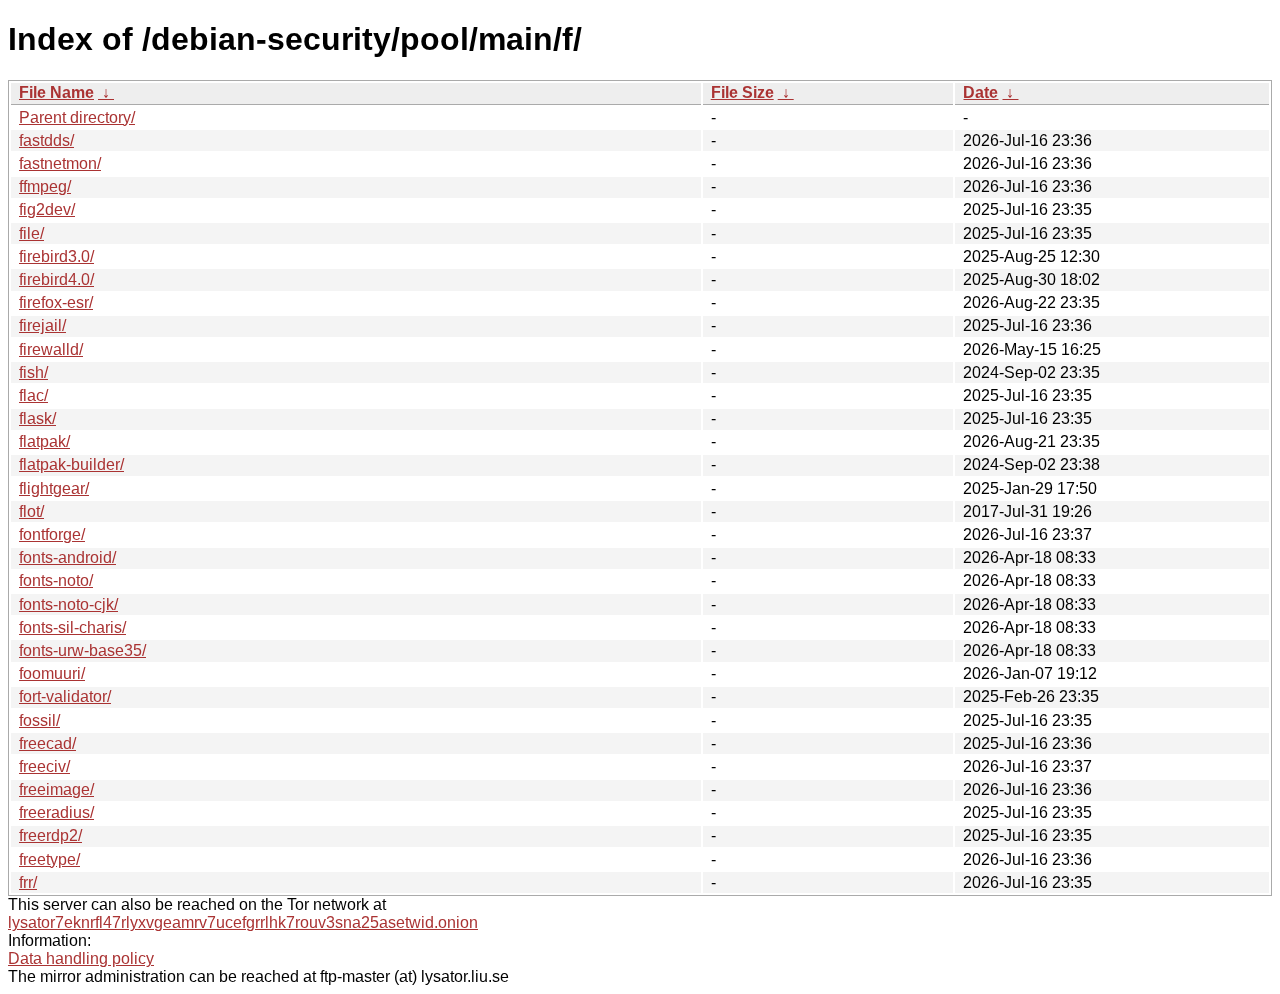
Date (980, 92)
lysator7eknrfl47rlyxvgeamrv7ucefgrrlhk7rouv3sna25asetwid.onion (243, 922)
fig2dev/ (47, 209)
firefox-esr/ (56, 302)
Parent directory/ (77, 117)
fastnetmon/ (60, 163)
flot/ (31, 511)
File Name (56, 92)
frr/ (28, 882)
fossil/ (39, 720)
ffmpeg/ (45, 186)
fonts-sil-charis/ (72, 627)
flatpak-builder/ (71, 464)
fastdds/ (46, 140)
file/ (31, 233)
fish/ (33, 372)
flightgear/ (54, 488)
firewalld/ (51, 349)
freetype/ (49, 859)
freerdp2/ (50, 835)
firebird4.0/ (56, 279)
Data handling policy (81, 958)
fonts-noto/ (56, 580)
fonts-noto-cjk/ (68, 604)
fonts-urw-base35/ (82, 650)
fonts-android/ (67, 557)
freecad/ (47, 743)
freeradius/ (56, 812)
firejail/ (42, 325)
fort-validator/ (65, 696)
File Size (742, 92)
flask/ (37, 418)
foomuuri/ (52, 673)
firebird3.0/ (56, 256)
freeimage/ (56, 789)
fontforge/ (52, 534)
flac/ (33, 395)
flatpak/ (44, 441)
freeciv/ (44, 766)
